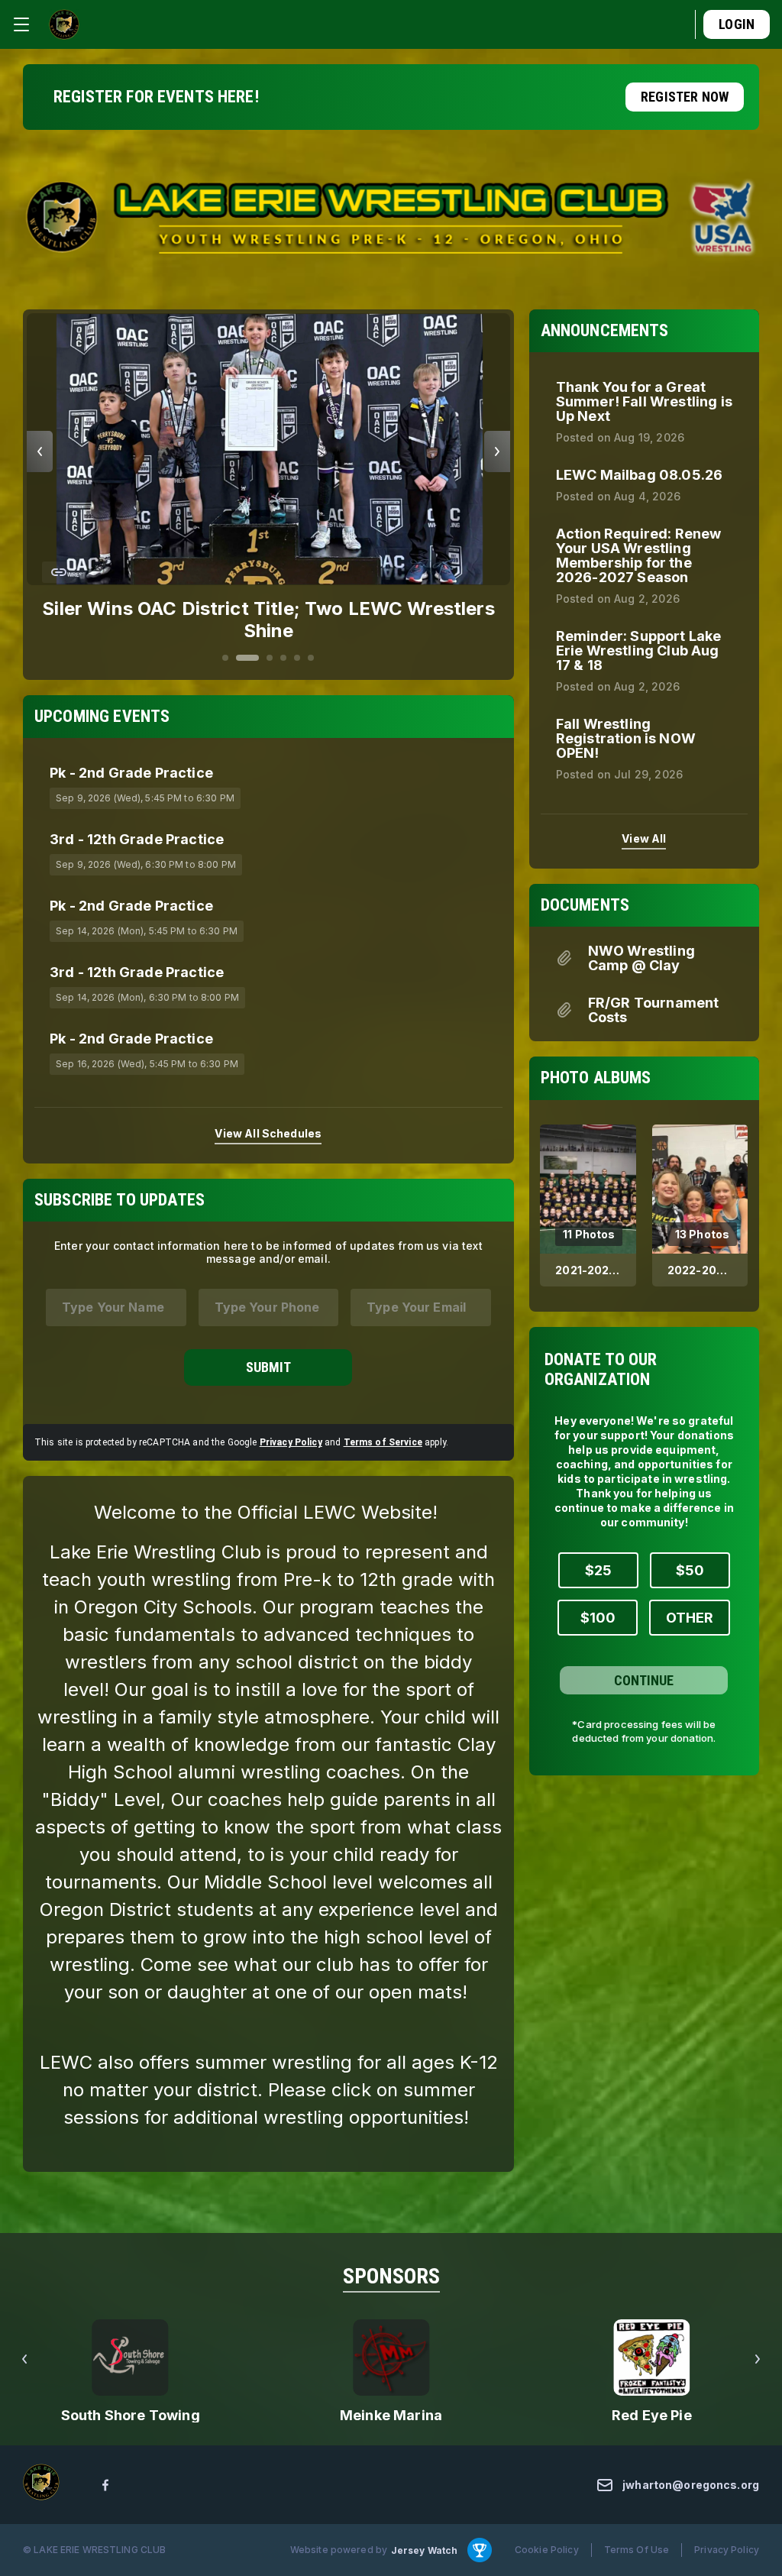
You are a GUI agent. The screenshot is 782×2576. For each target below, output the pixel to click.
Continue (644, 1680)
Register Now (685, 97)
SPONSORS (391, 2276)
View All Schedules (268, 1133)
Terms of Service (383, 1442)
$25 (598, 1570)
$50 (690, 1570)
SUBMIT (268, 1367)
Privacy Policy (291, 1442)
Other (690, 1618)
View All (644, 838)
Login (737, 24)
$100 (598, 1618)
